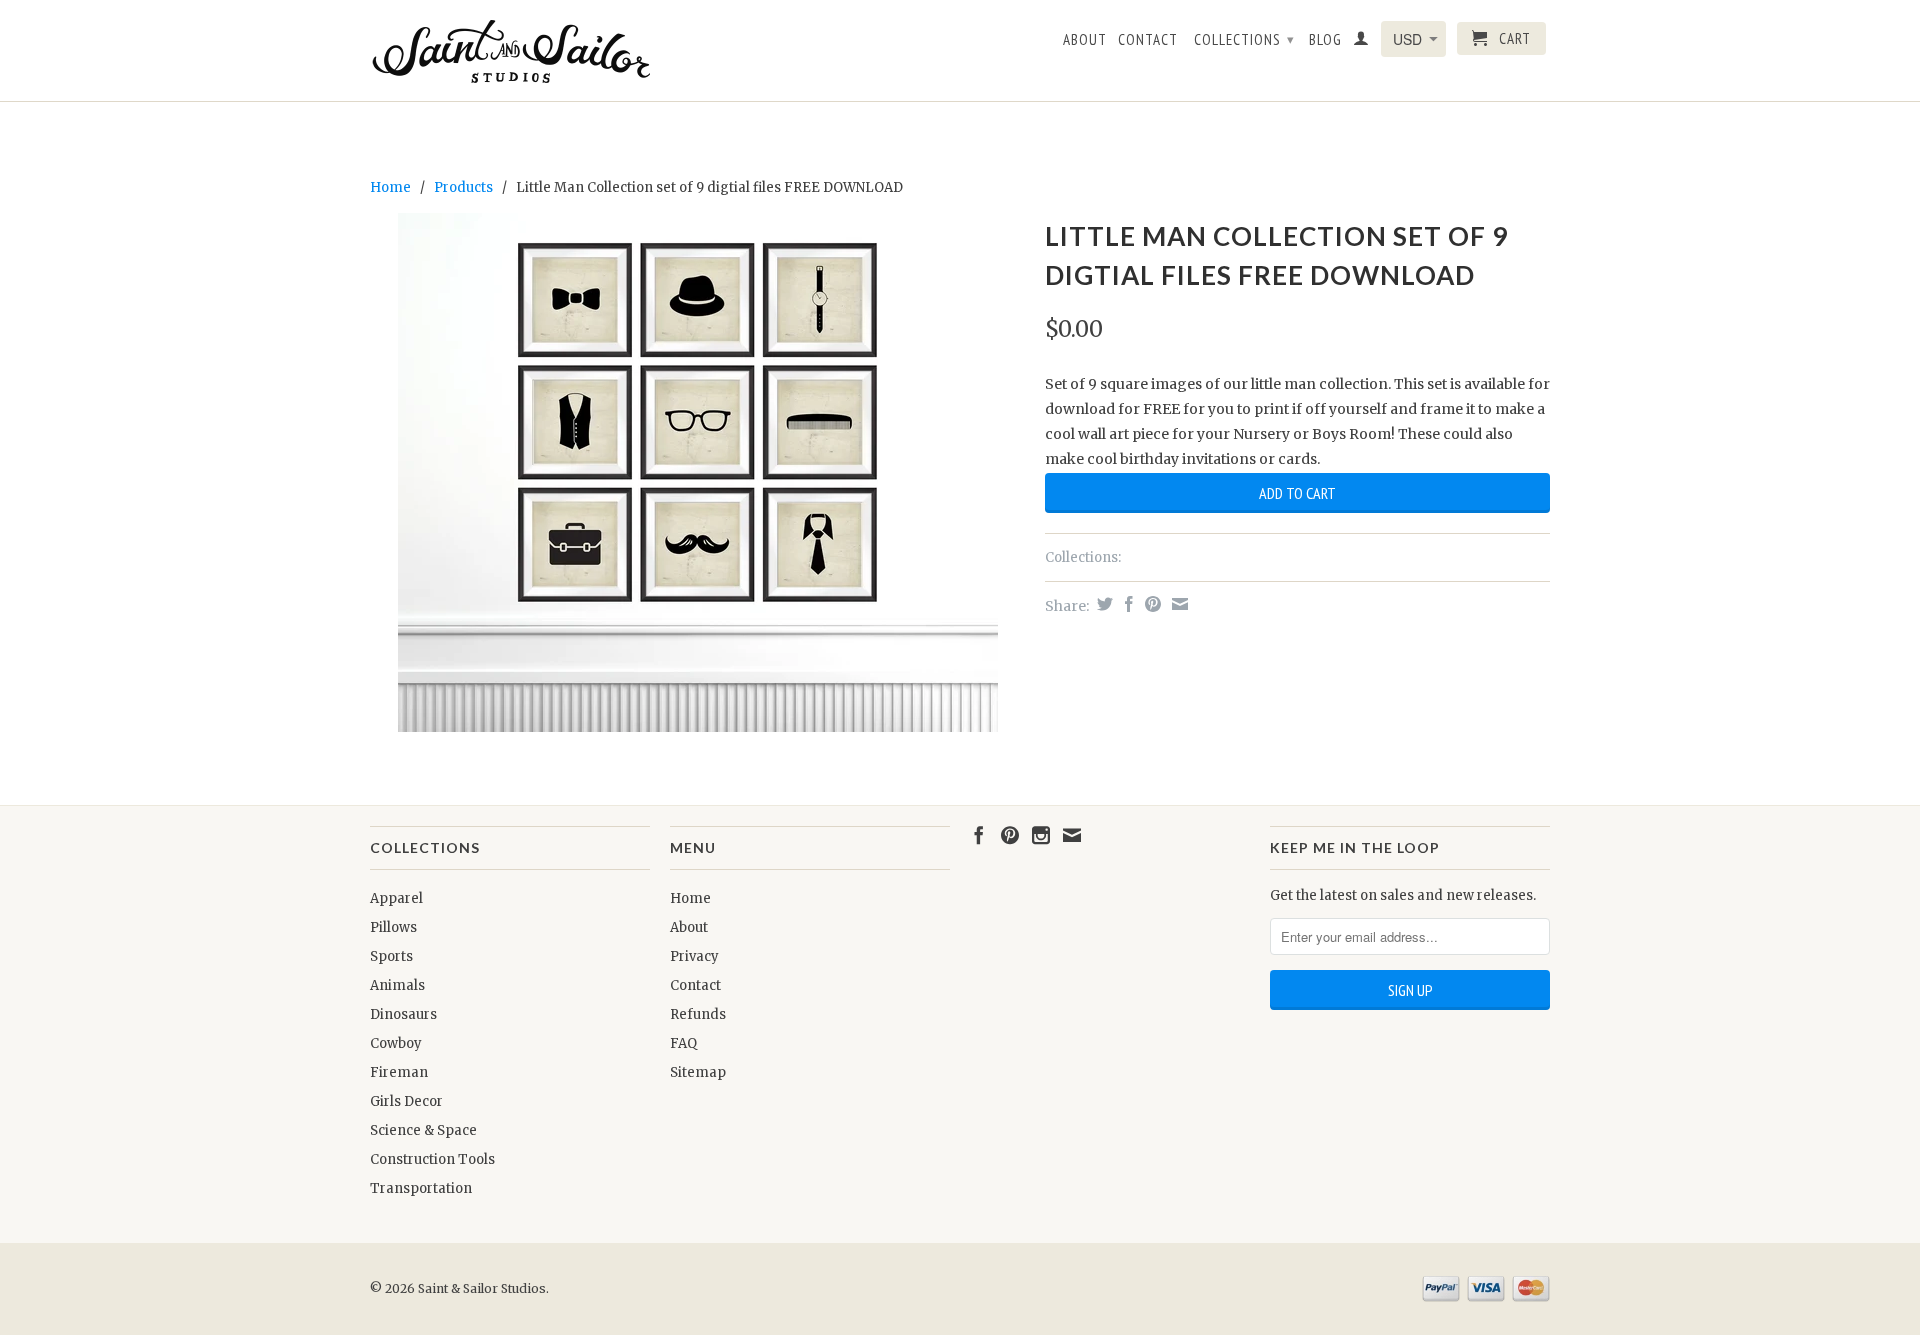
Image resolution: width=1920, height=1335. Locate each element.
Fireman (399, 1072)
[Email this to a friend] (1177, 604)
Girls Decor (406, 1101)
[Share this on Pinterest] (1150, 604)
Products (463, 187)
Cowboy (396, 1043)
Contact (1148, 40)
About (1085, 40)
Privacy (694, 956)
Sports (391, 956)
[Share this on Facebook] (1126, 604)
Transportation (421, 1188)
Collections (1244, 39)
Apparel (396, 898)
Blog (1325, 40)
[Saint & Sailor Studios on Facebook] (979, 835)
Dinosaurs (403, 1014)
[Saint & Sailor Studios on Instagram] (1041, 835)
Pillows (393, 927)
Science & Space (423, 1130)
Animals (397, 985)
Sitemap (698, 1072)
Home (690, 898)
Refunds (698, 1014)
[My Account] (1361, 42)
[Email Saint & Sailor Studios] (1072, 835)
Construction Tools (432, 1159)
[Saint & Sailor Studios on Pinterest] (1010, 835)
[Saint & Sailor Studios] (510, 50)
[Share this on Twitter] (1102, 604)
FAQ (683, 1043)
